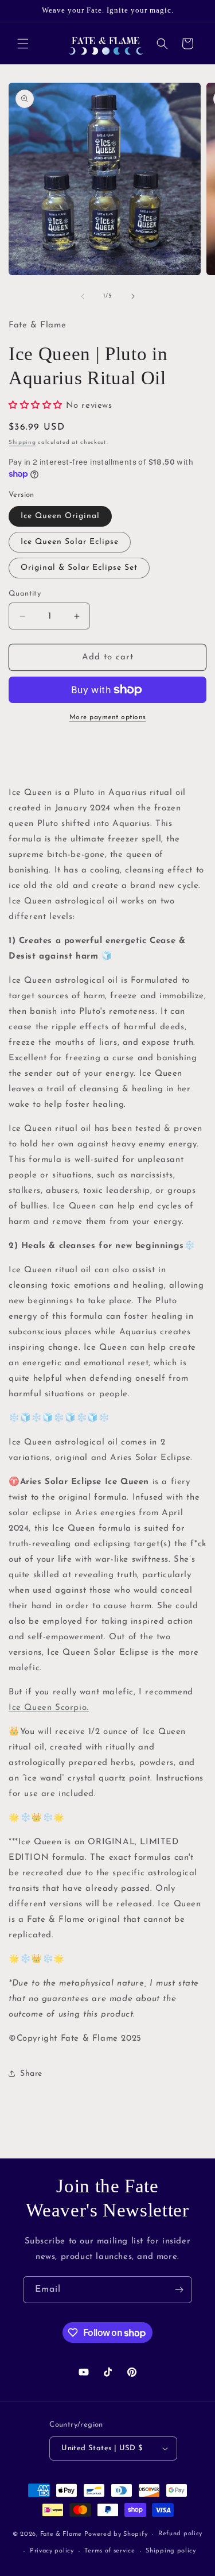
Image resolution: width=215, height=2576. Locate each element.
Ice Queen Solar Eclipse (70, 542)
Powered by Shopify (116, 2534)
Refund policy (180, 2534)
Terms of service (110, 2551)
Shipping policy (171, 2551)
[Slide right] (133, 296)
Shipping (22, 443)
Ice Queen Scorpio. (49, 1708)
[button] (23, 44)
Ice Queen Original (60, 516)
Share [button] (31, 2074)
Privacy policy (52, 2551)
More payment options (108, 717)
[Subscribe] (179, 2290)
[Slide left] (83, 296)
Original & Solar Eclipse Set (79, 568)
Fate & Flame (61, 2534)
